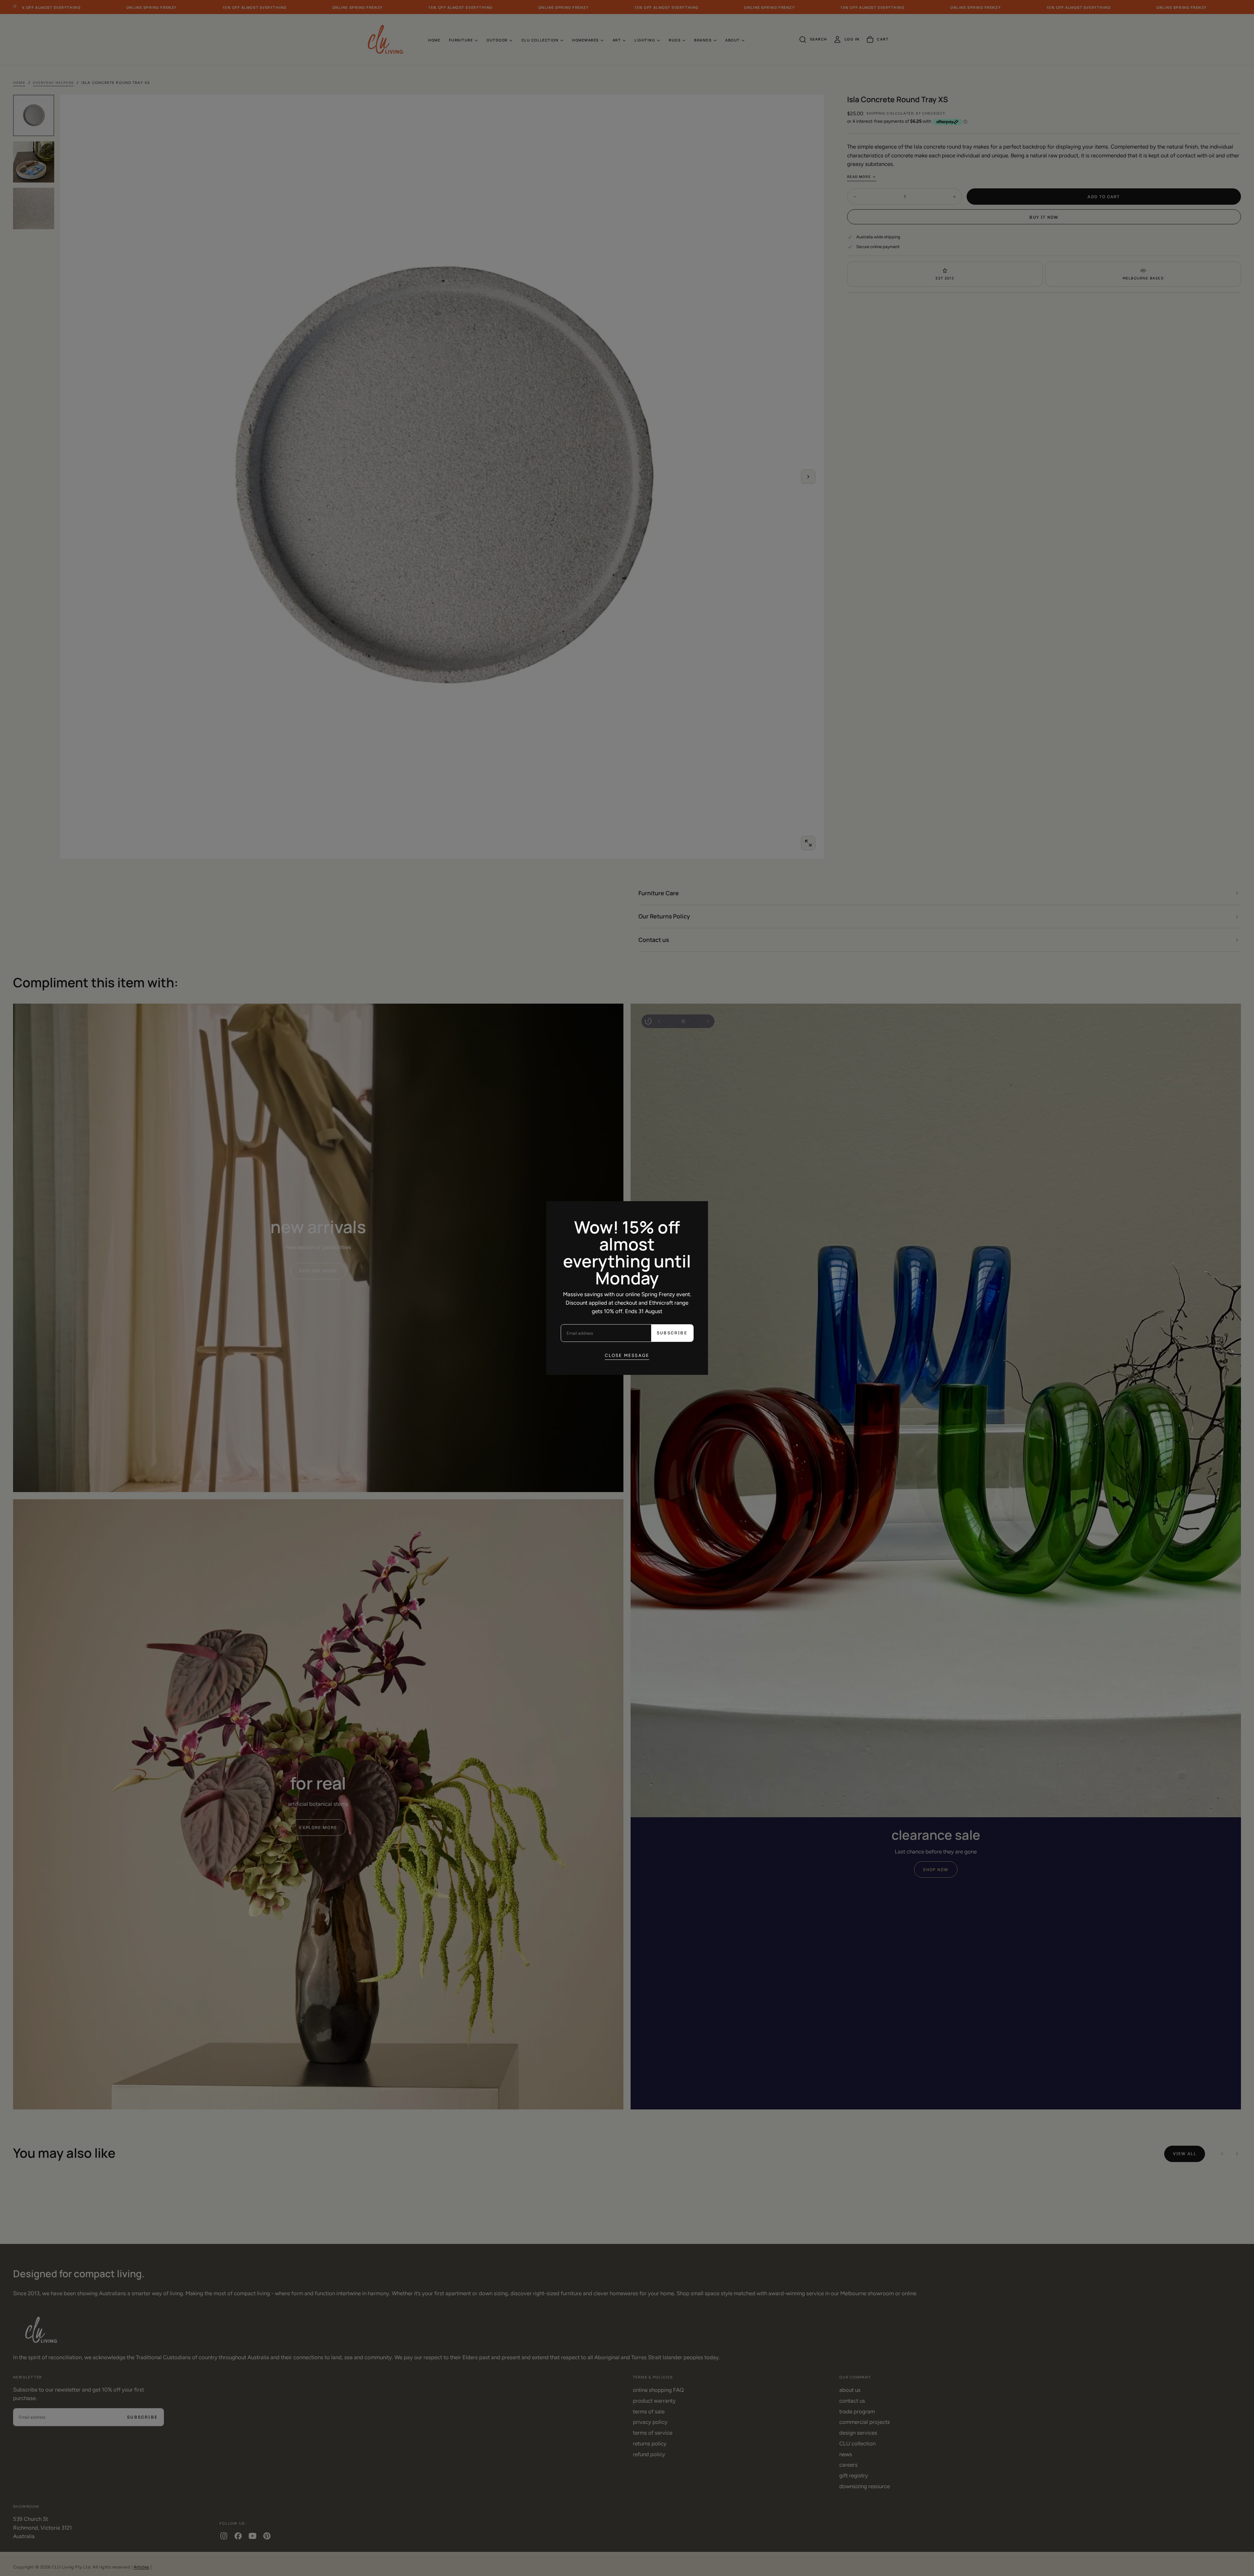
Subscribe (672, 1333)
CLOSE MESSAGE (627, 1355)
